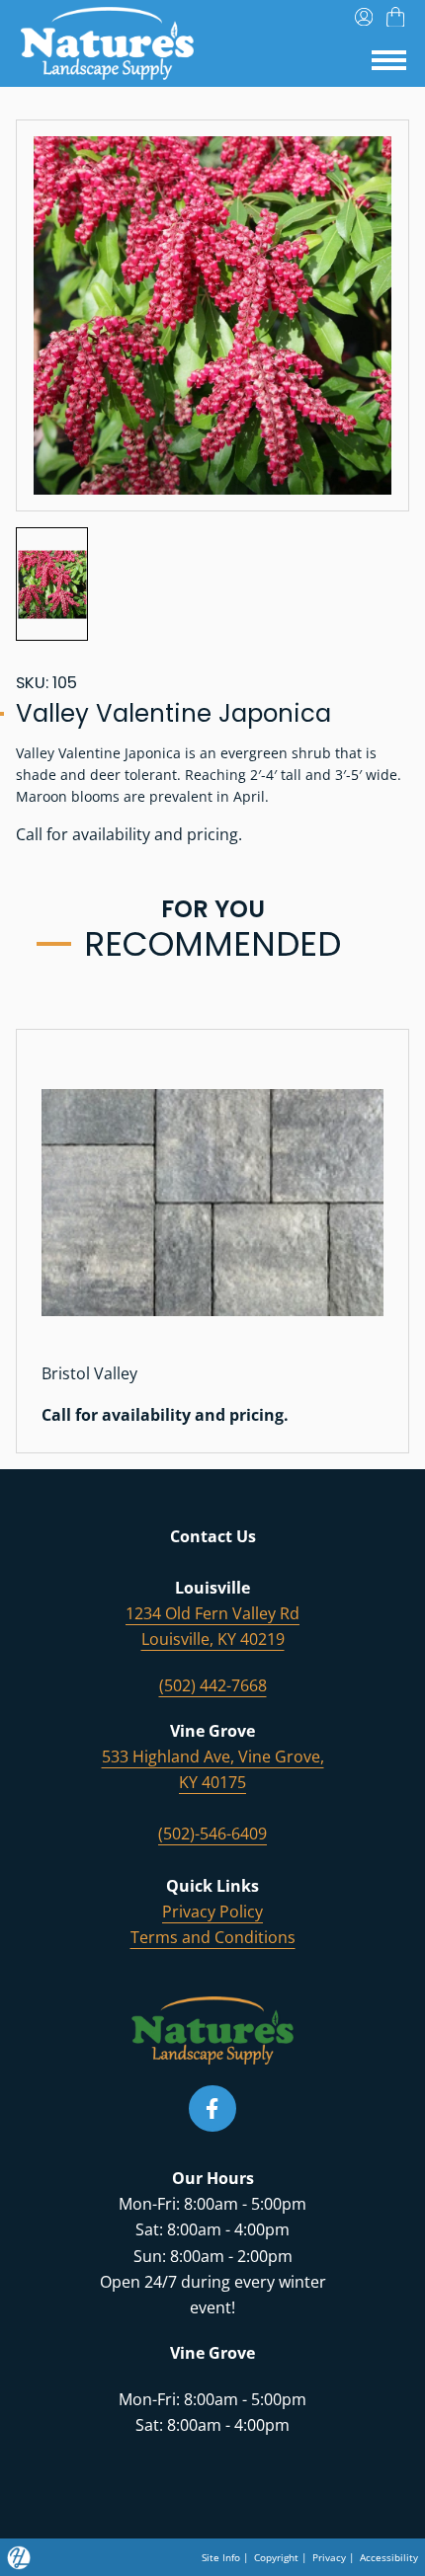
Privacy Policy (212, 1912)
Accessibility (389, 2557)
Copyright (276, 2557)
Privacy (329, 2557)
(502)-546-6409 (212, 1834)
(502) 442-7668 (213, 1685)
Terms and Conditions (213, 1937)
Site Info (221, 2557)
